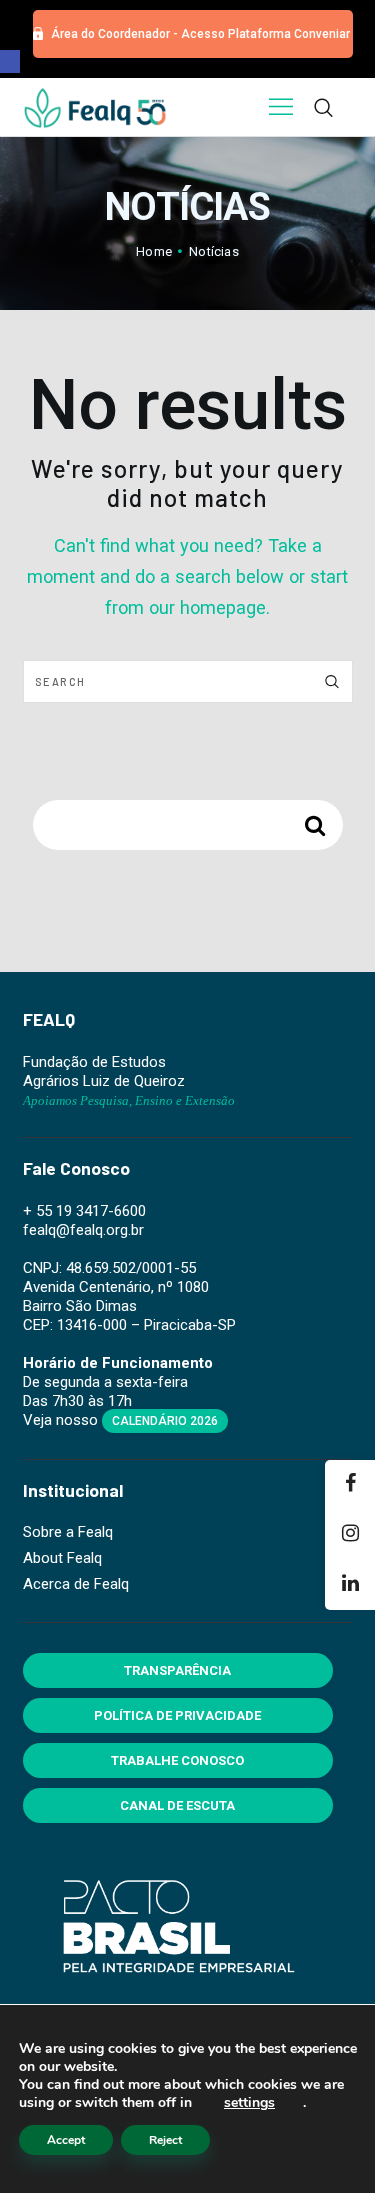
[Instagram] (350, 1535)
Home (154, 251)
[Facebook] (350, 1485)
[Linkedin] (350, 1585)
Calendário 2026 (165, 1421)
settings (249, 2103)
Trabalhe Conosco (177, 1760)
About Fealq (62, 1558)
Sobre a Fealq (68, 1532)
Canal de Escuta (177, 1805)
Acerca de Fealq (76, 1584)
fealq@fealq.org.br (83, 1230)
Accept (66, 2140)
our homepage (207, 607)
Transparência (177, 1670)
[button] (10, 61)
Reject (165, 2140)
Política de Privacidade (177, 1715)
